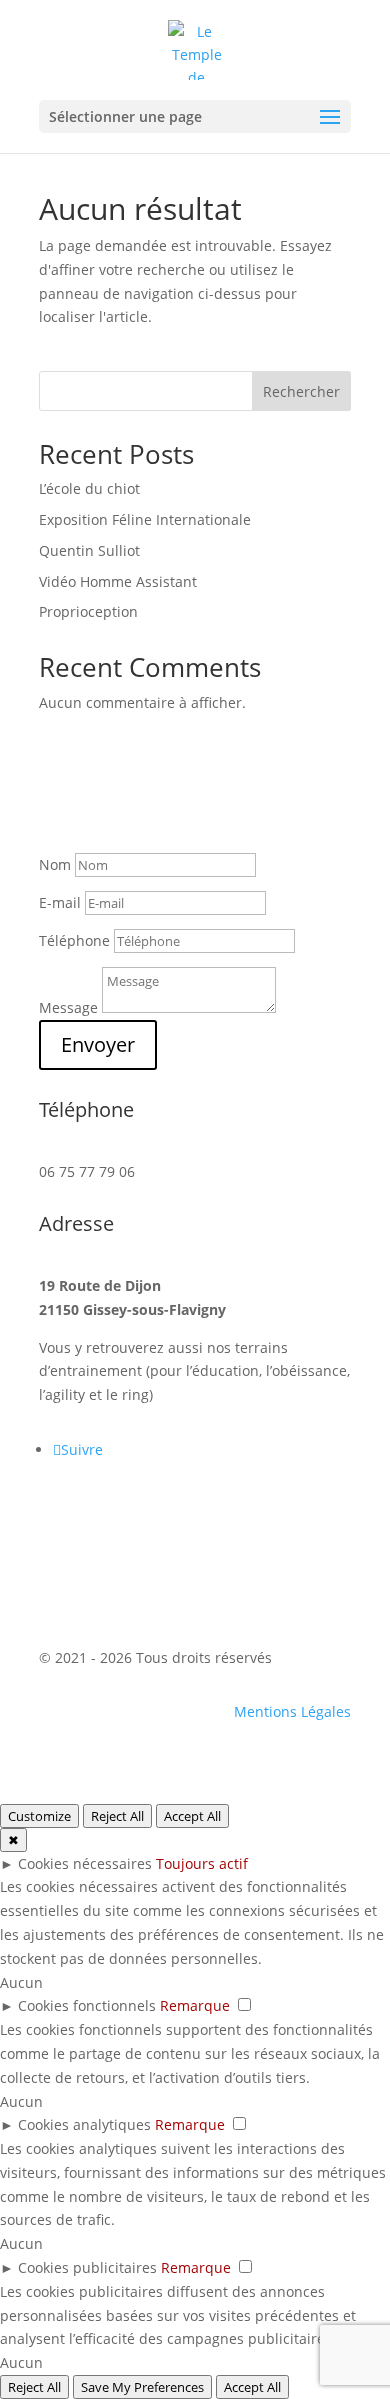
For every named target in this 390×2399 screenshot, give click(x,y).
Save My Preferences (142, 2387)
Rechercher (301, 391)
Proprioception (88, 611)
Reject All (117, 1816)
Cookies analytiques (84, 2124)
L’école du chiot (89, 488)
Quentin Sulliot (89, 550)
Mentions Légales (292, 1711)
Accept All (192, 1816)
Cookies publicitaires (87, 2267)
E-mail (60, 902)
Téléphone (74, 940)
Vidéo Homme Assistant (118, 581)
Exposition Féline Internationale (145, 519)
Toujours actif (202, 1863)
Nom (55, 864)
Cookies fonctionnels (87, 2005)
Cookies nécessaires (85, 1863)
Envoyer (98, 1044)
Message (68, 1007)
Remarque (195, 2005)
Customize (39, 1816)
